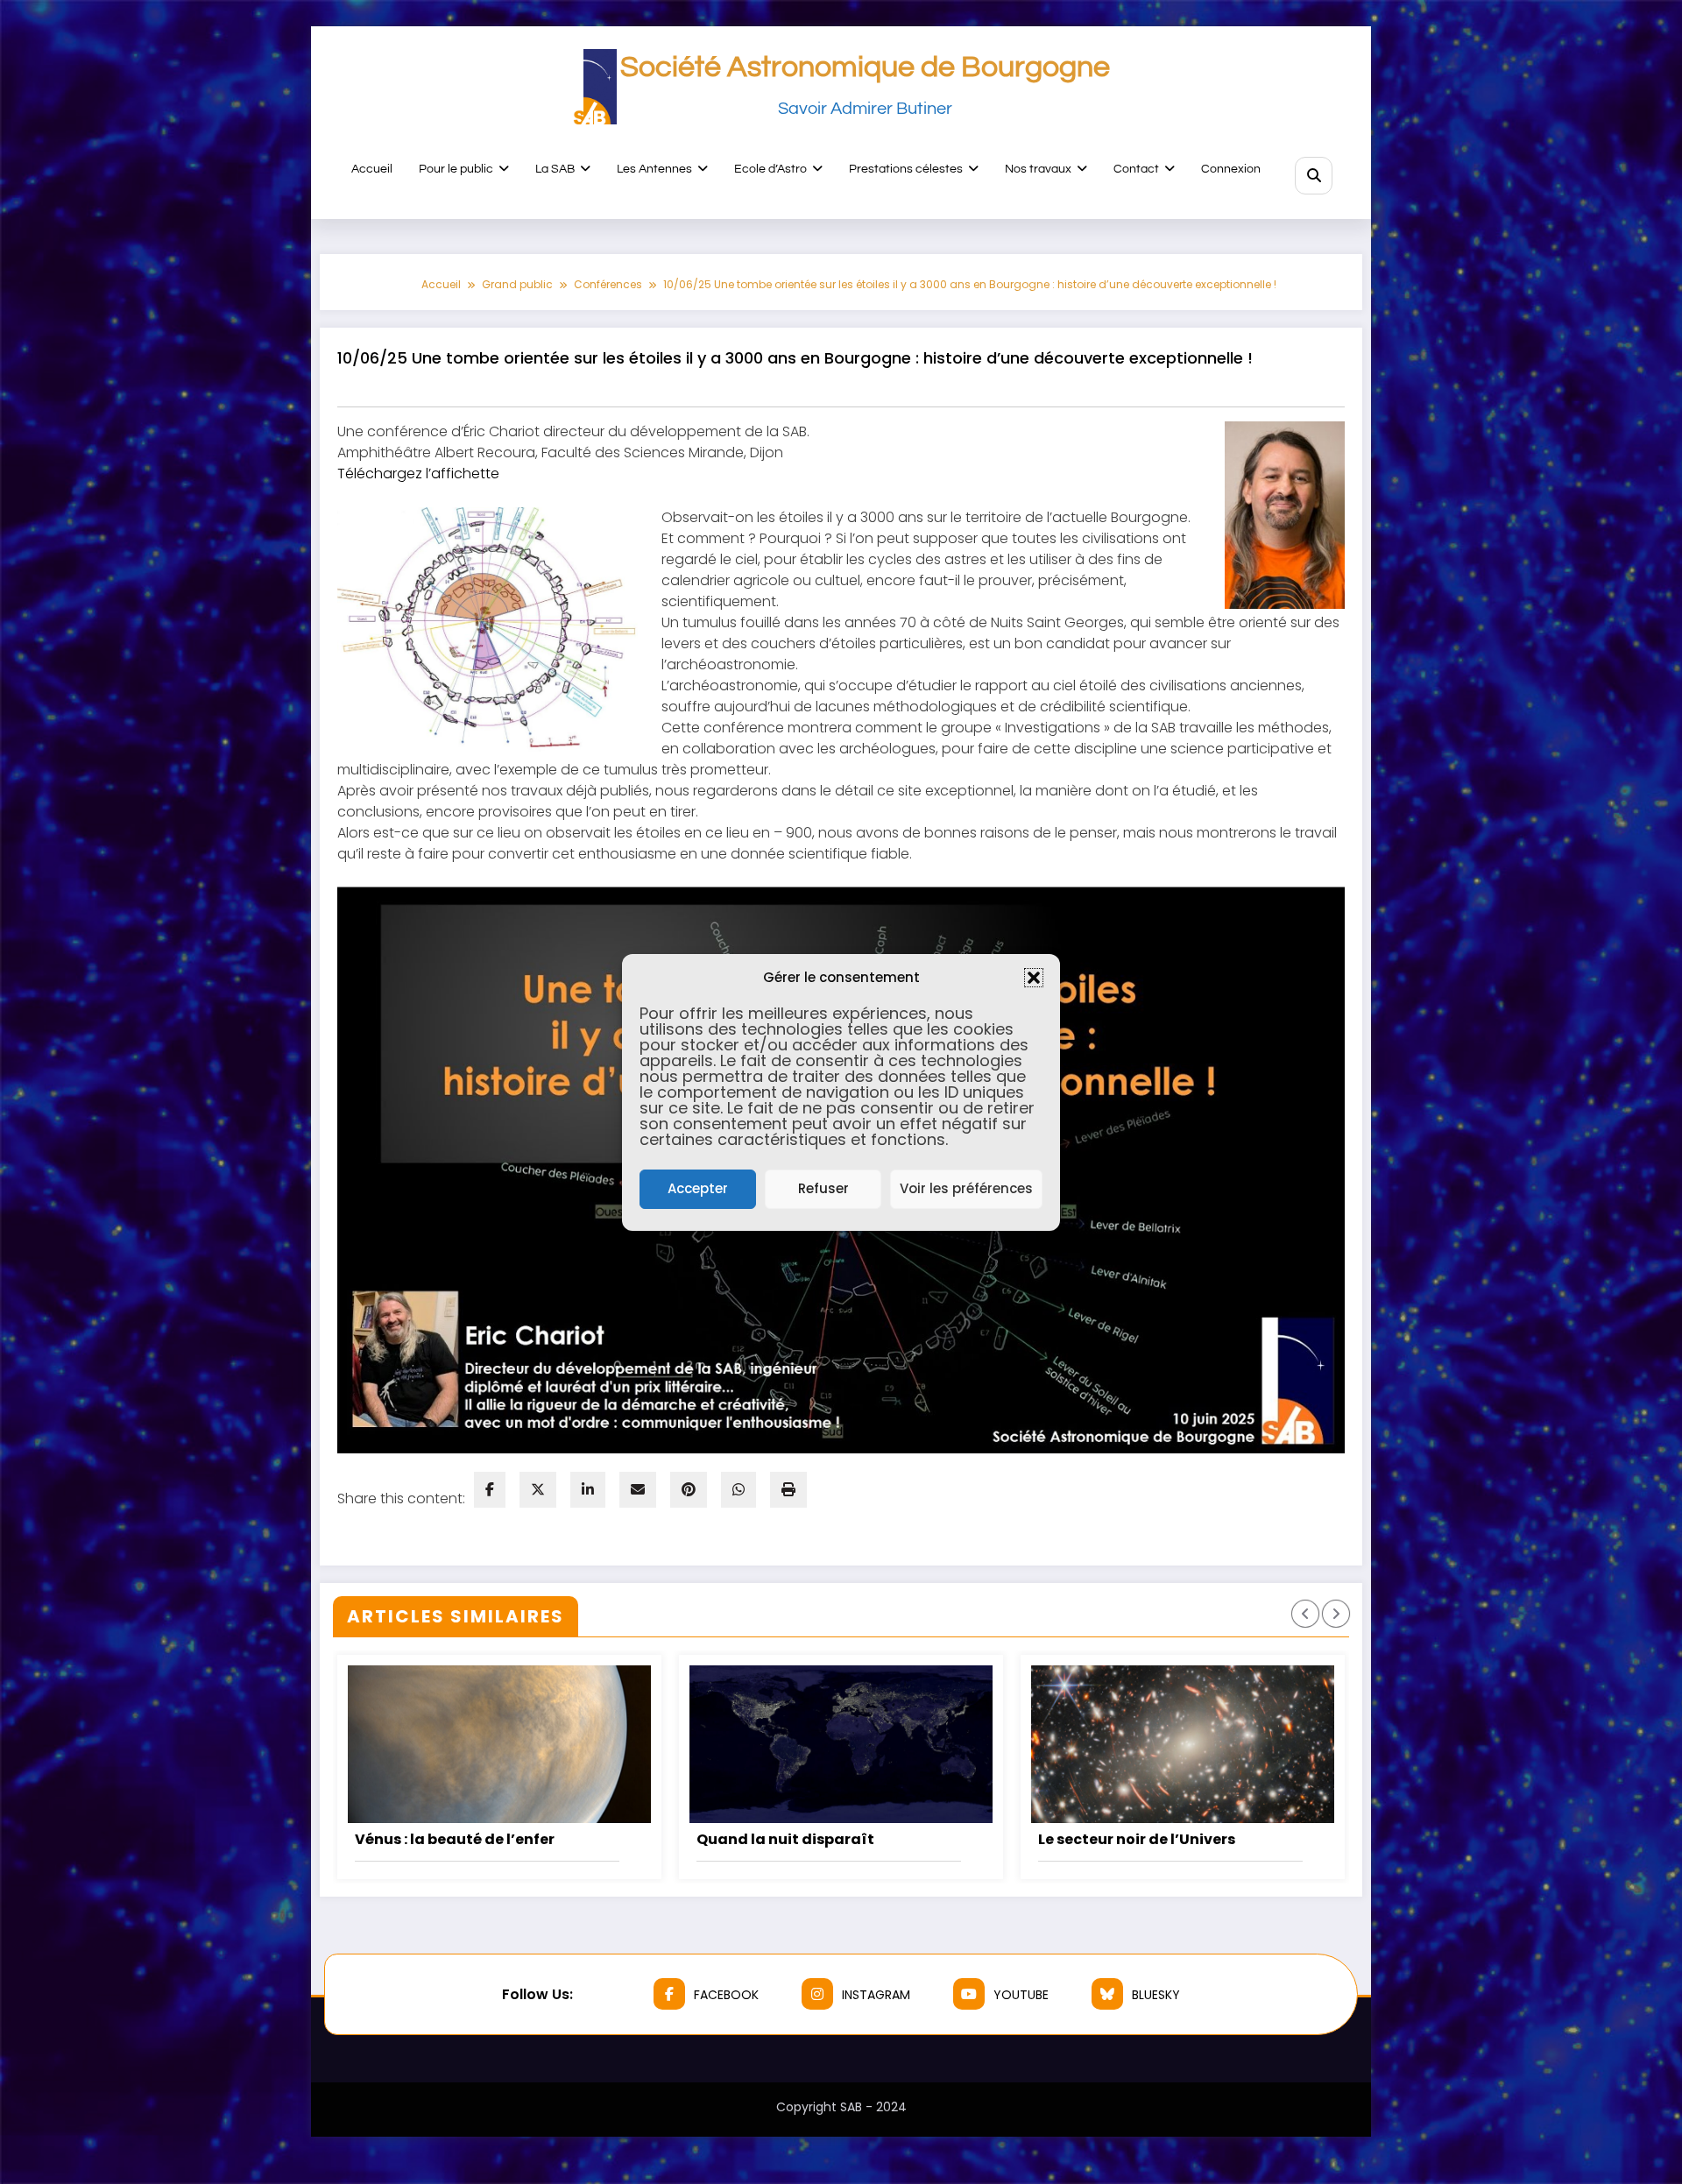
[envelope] (638, 1490)
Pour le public (456, 169)
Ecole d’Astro (770, 169)
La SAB (555, 169)
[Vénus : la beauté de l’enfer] (499, 1744)
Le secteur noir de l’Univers (1137, 1839)
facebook (726, 1995)
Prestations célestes (906, 169)
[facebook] (490, 1490)
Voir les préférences (966, 1188)
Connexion (1231, 169)
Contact (1136, 169)
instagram (876, 1995)
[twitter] (538, 1490)
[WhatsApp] (739, 1490)
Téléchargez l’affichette (418, 474)
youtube (1021, 1995)
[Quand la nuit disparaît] (841, 1744)
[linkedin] (588, 1490)
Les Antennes (654, 169)
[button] (1034, 978)
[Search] (1314, 176)
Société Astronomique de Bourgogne (865, 67)
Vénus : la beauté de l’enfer (455, 1839)
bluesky (1156, 1995)
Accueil (372, 169)
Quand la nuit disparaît (785, 1839)
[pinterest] (689, 1490)
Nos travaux (1038, 169)
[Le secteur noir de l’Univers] (1183, 1744)
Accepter (698, 1188)
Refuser (823, 1188)
